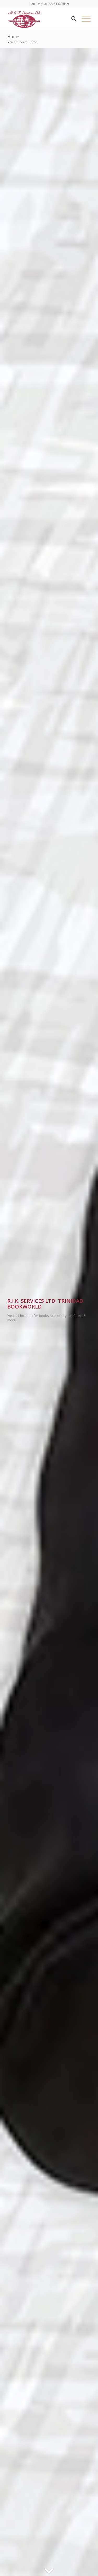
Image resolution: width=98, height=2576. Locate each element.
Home (13, 37)
